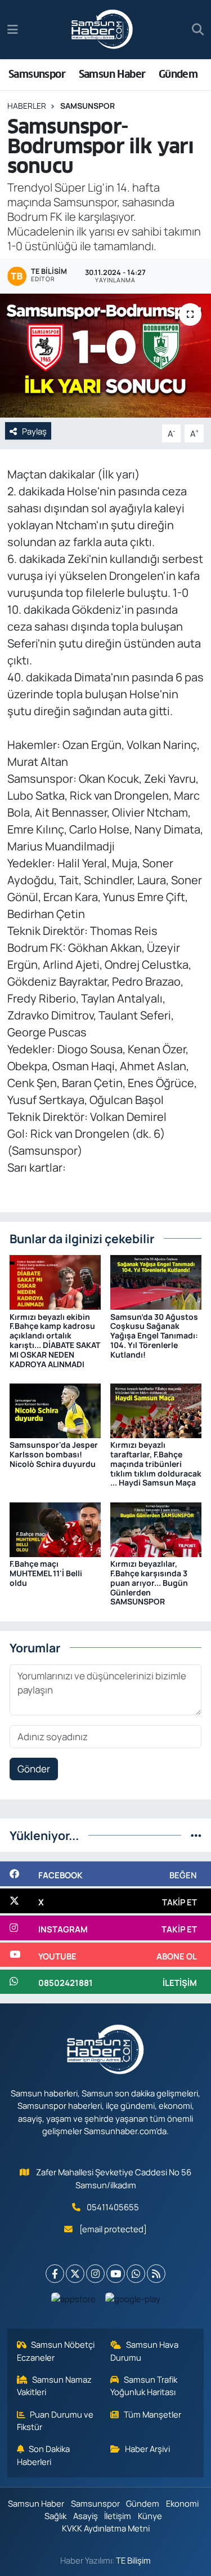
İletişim (118, 2516)
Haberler (27, 106)
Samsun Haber (112, 74)
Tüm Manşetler (152, 2414)
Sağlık (55, 2516)
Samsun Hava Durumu (144, 2351)
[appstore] (73, 2301)
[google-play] (133, 2301)
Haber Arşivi (147, 2449)
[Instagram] (95, 2274)
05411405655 (113, 2207)
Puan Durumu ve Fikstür (55, 2420)
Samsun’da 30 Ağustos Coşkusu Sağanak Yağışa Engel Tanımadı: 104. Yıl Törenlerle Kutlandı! (154, 1336)
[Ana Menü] (13, 30)
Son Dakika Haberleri (44, 2455)
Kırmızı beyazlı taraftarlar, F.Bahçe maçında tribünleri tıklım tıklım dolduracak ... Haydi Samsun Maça (156, 1464)
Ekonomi (182, 2503)
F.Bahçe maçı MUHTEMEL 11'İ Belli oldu (46, 1573)
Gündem (178, 74)
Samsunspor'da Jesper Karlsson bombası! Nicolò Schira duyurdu (54, 1454)
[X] (75, 2274)
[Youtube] (116, 2274)
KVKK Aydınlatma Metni (106, 2528)
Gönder (34, 1769)
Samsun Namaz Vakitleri (55, 2386)
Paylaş (34, 431)
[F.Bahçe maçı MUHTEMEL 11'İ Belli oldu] (55, 1529)
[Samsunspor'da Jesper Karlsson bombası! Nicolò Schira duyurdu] (55, 1410)
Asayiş (86, 2516)
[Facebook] (55, 2274)
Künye (150, 2516)
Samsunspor (37, 74)
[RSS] (156, 2274)
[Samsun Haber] (102, 30)
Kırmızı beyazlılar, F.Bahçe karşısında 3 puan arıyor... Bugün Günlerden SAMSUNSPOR (149, 1582)
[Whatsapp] (136, 2274)
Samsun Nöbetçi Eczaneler (56, 2351)
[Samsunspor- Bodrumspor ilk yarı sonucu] (105, 356)
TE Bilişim (133, 2560)
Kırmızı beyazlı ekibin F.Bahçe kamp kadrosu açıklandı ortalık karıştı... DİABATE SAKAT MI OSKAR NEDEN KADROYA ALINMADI (55, 1340)
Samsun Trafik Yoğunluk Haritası (144, 2386)
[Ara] (198, 30)
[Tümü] (196, 1835)
